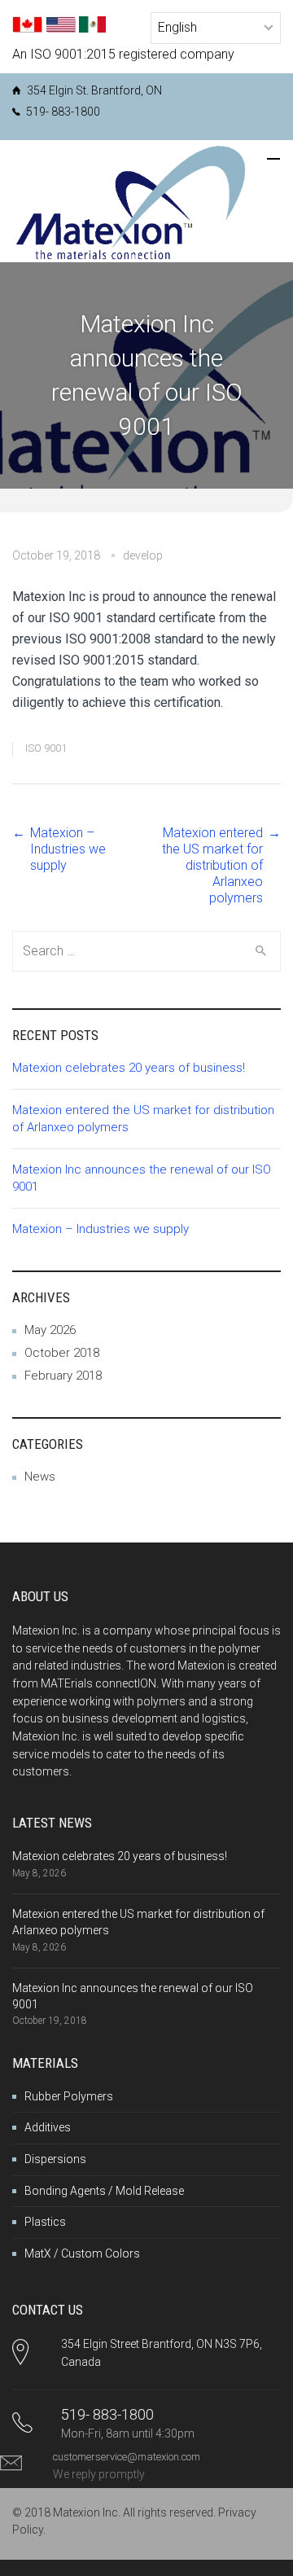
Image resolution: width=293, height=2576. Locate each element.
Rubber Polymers (69, 2096)
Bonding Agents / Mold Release (104, 2191)
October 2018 (62, 1353)
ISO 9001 (46, 748)
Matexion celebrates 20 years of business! (129, 1068)
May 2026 (50, 1330)
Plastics (45, 2222)
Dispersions (55, 2159)
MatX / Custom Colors (82, 2253)
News (40, 1477)
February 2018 (63, 1376)
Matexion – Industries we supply (68, 849)
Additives (48, 2127)
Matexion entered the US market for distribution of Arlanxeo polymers (212, 865)
